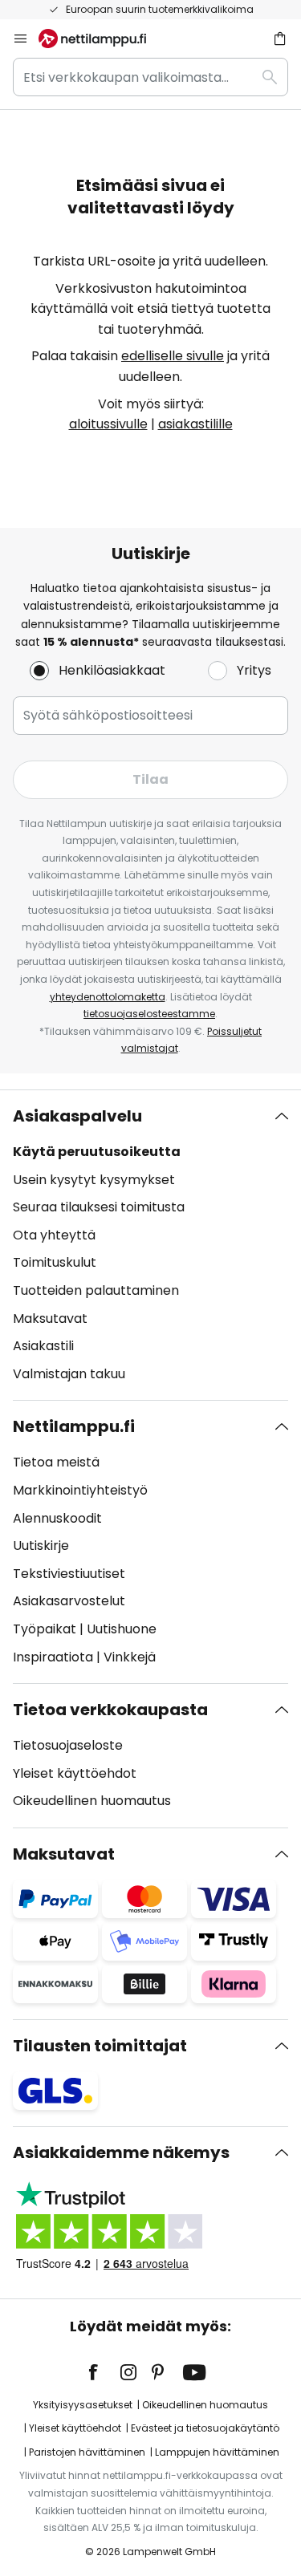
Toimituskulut (55, 1262)
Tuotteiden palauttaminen (96, 1290)
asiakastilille (195, 424)
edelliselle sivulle (173, 356)
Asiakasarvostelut (69, 1601)
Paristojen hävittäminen (87, 2452)
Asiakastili (43, 1346)
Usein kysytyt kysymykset (94, 1180)
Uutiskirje (41, 1546)
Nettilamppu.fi (74, 1426)
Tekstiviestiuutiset (69, 1574)
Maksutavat (50, 1318)
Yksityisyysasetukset (83, 2405)
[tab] (150, 1245)
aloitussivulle (108, 424)
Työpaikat (45, 1629)
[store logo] (102, 39)
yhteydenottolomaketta (108, 997)
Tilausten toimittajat (100, 2046)
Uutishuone (122, 1629)
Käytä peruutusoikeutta (97, 1152)
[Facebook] (104, 2372)
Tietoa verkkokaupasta (110, 1710)
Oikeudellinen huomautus (92, 1801)
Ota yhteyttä (54, 1235)
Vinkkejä (130, 1657)
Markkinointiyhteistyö (80, 1490)
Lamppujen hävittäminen (217, 2452)
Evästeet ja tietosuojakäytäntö (205, 2428)
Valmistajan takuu (69, 1374)
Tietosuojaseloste (68, 1745)
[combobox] (150, 77)
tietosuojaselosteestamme (149, 1014)
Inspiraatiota (53, 1657)
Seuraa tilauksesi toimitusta (99, 1207)
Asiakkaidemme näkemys (121, 2152)
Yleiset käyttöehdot (75, 1773)
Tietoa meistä (56, 1462)
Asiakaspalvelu (77, 1116)
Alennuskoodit (57, 1518)
